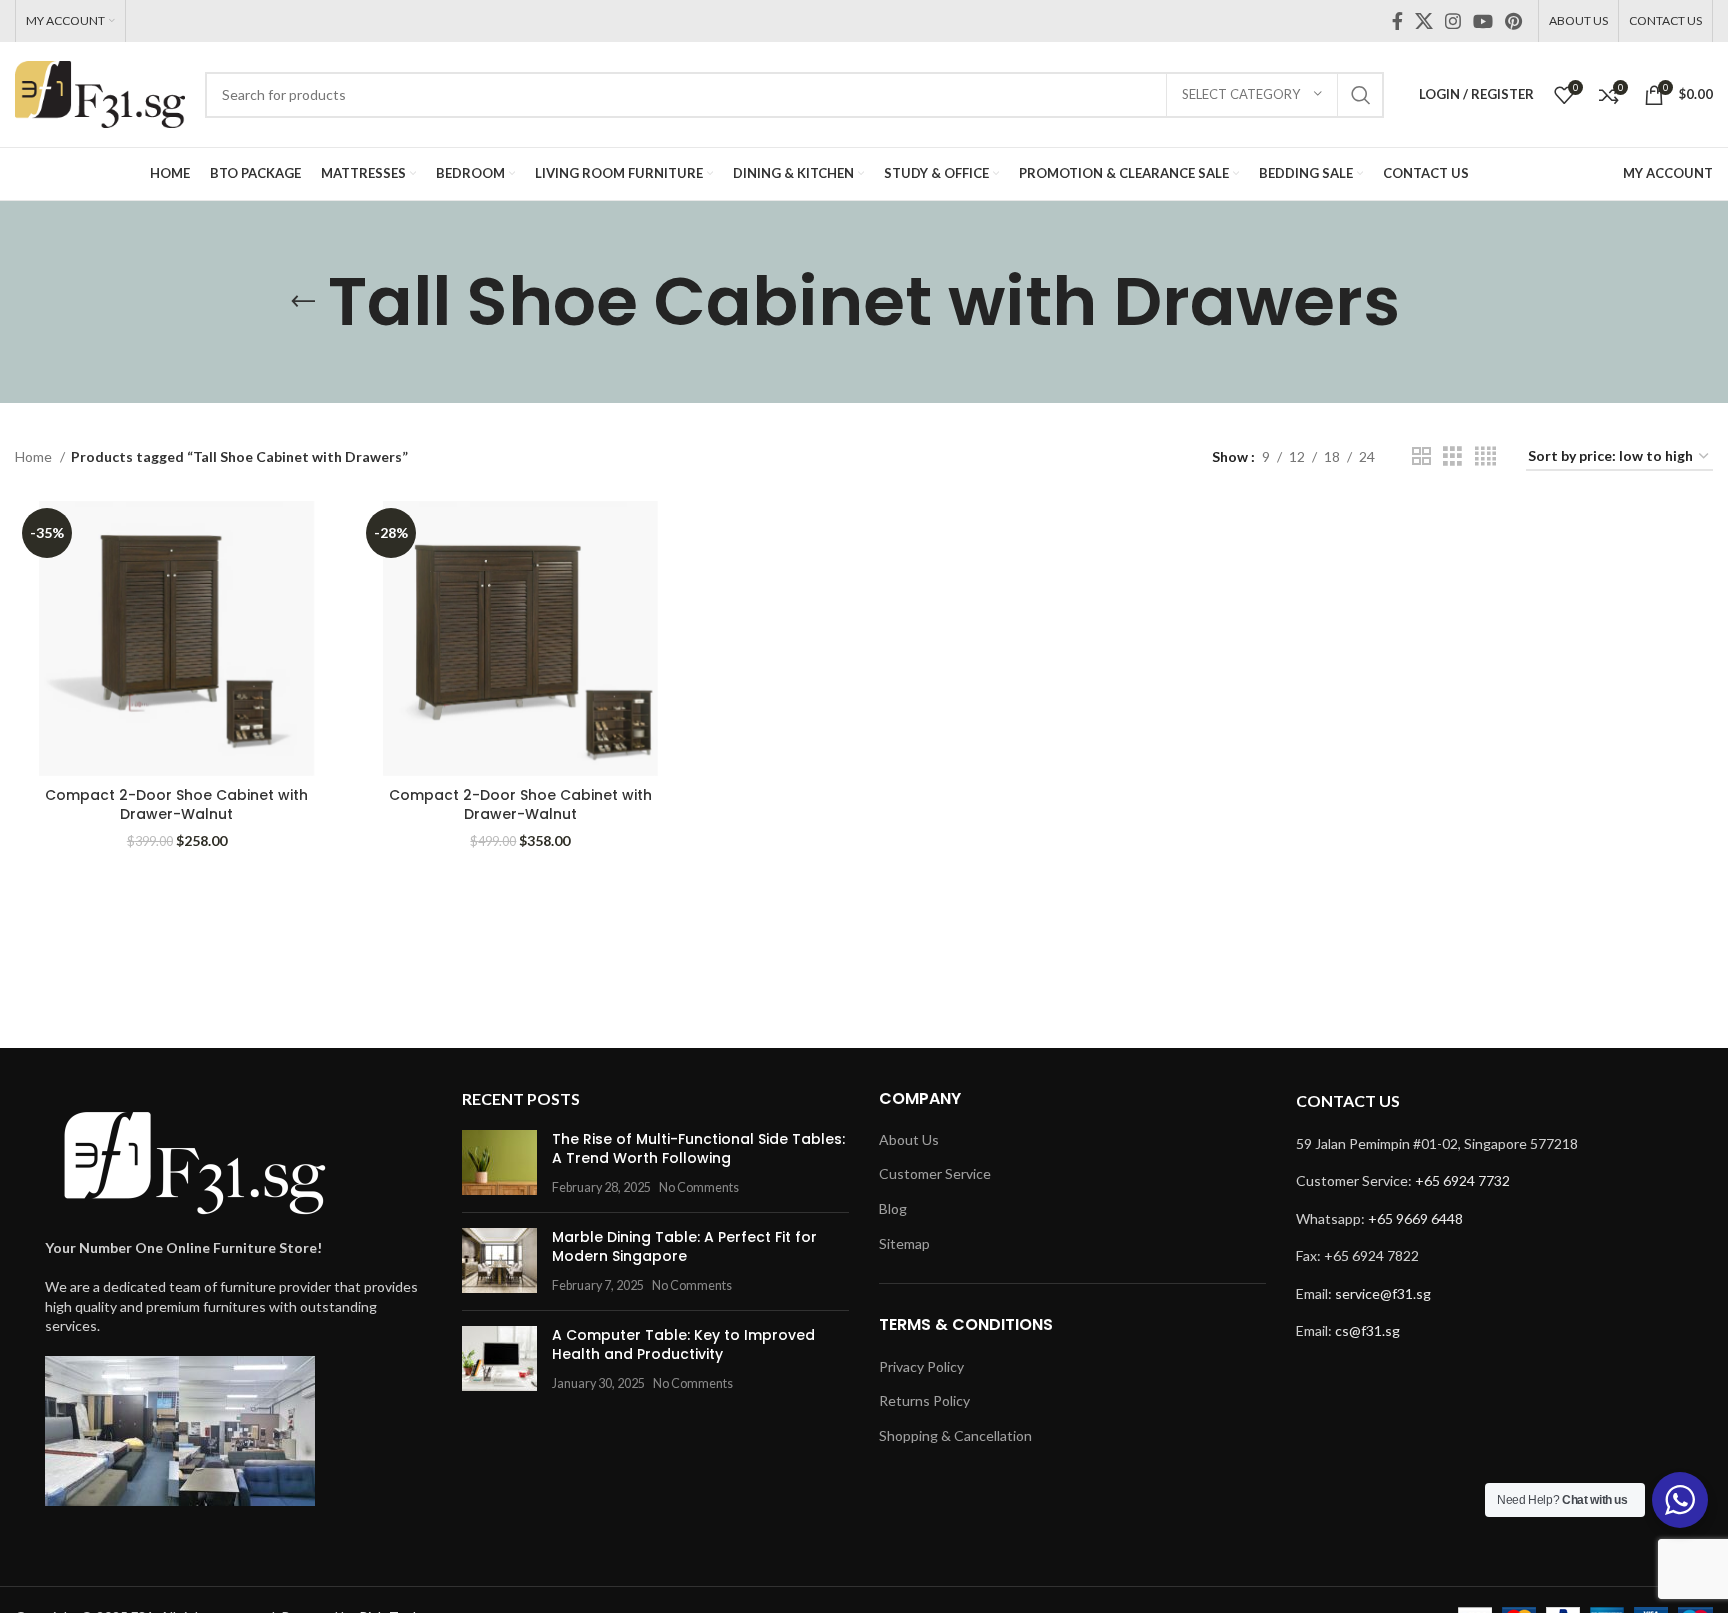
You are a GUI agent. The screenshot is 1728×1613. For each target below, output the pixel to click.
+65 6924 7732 (1462, 1180)
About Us (909, 1139)
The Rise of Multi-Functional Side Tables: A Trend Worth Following (698, 1149)
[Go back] (303, 302)
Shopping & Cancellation (955, 1435)
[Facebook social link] (1397, 21)
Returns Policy (924, 1400)
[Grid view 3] (1452, 456)
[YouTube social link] (1483, 21)
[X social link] (1424, 21)
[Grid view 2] (1421, 456)
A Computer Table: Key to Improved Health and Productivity (683, 1345)
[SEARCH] (1361, 95)
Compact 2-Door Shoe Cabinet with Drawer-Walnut (176, 805)
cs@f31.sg (1367, 1330)
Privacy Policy (921, 1366)
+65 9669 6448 (1415, 1218)
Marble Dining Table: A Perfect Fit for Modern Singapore (684, 1247)
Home (35, 456)
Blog (893, 1208)
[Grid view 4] (1485, 456)
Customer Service (935, 1173)
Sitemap (904, 1243)
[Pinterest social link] (1513, 21)
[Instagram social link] (1453, 21)
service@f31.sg (1383, 1293)
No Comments (699, 1187)
